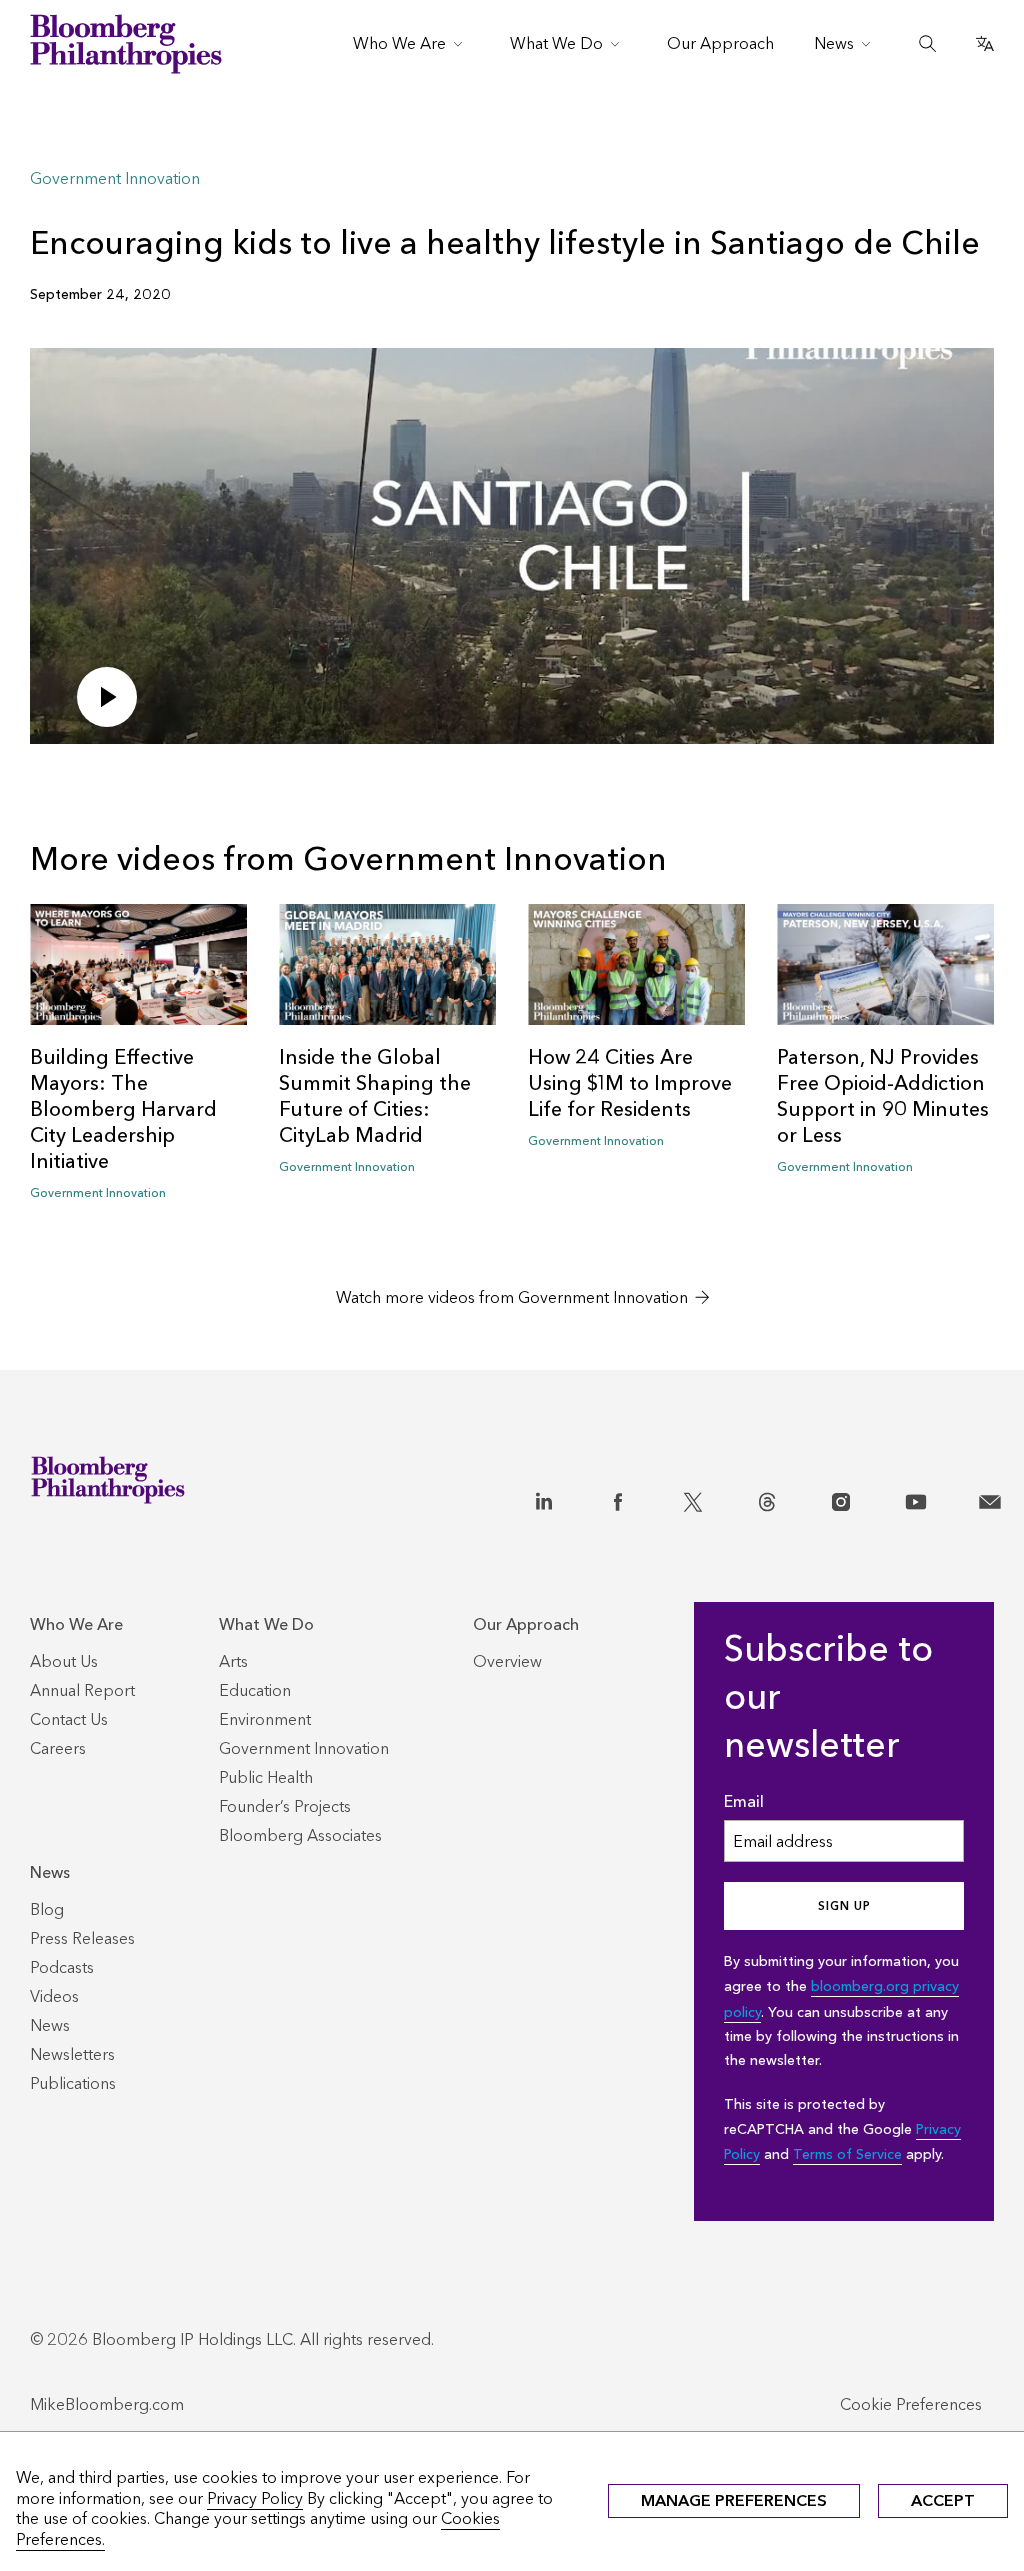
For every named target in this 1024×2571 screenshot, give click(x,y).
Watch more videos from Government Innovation (512, 1297)
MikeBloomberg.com (107, 2404)
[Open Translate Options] (985, 44)
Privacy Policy (255, 2498)
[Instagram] (841, 1498)
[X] (693, 1498)
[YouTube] (916, 1498)
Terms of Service (847, 2154)
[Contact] (990, 1498)
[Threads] (767, 1498)
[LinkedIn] (544, 1498)
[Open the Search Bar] (928, 44)
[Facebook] (618, 1498)
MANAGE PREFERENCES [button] (734, 2500)
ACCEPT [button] (943, 2500)
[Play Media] (107, 697)
